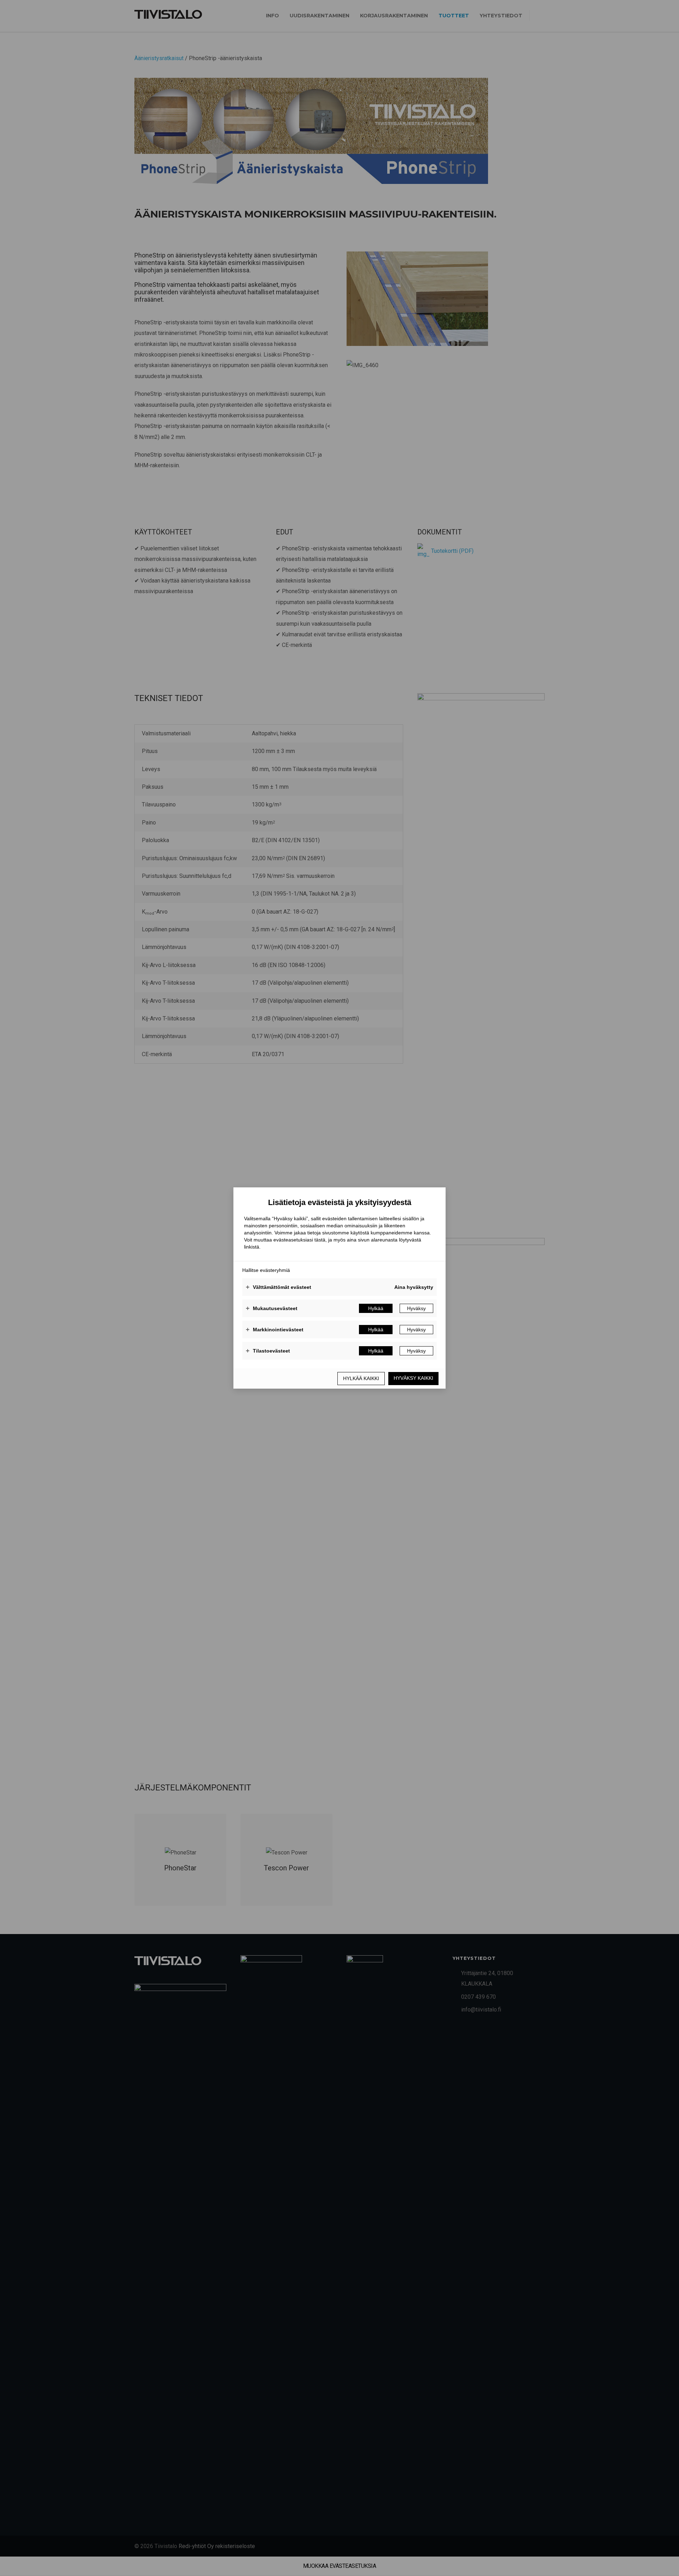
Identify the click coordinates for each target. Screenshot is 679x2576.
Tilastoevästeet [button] (268, 1351)
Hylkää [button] (376, 1308)
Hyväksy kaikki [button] (413, 1378)
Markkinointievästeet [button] (275, 1330)
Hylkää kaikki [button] (361, 1378)
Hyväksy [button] (416, 1308)
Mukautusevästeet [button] (272, 1308)
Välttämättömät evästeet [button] (278, 1287)
